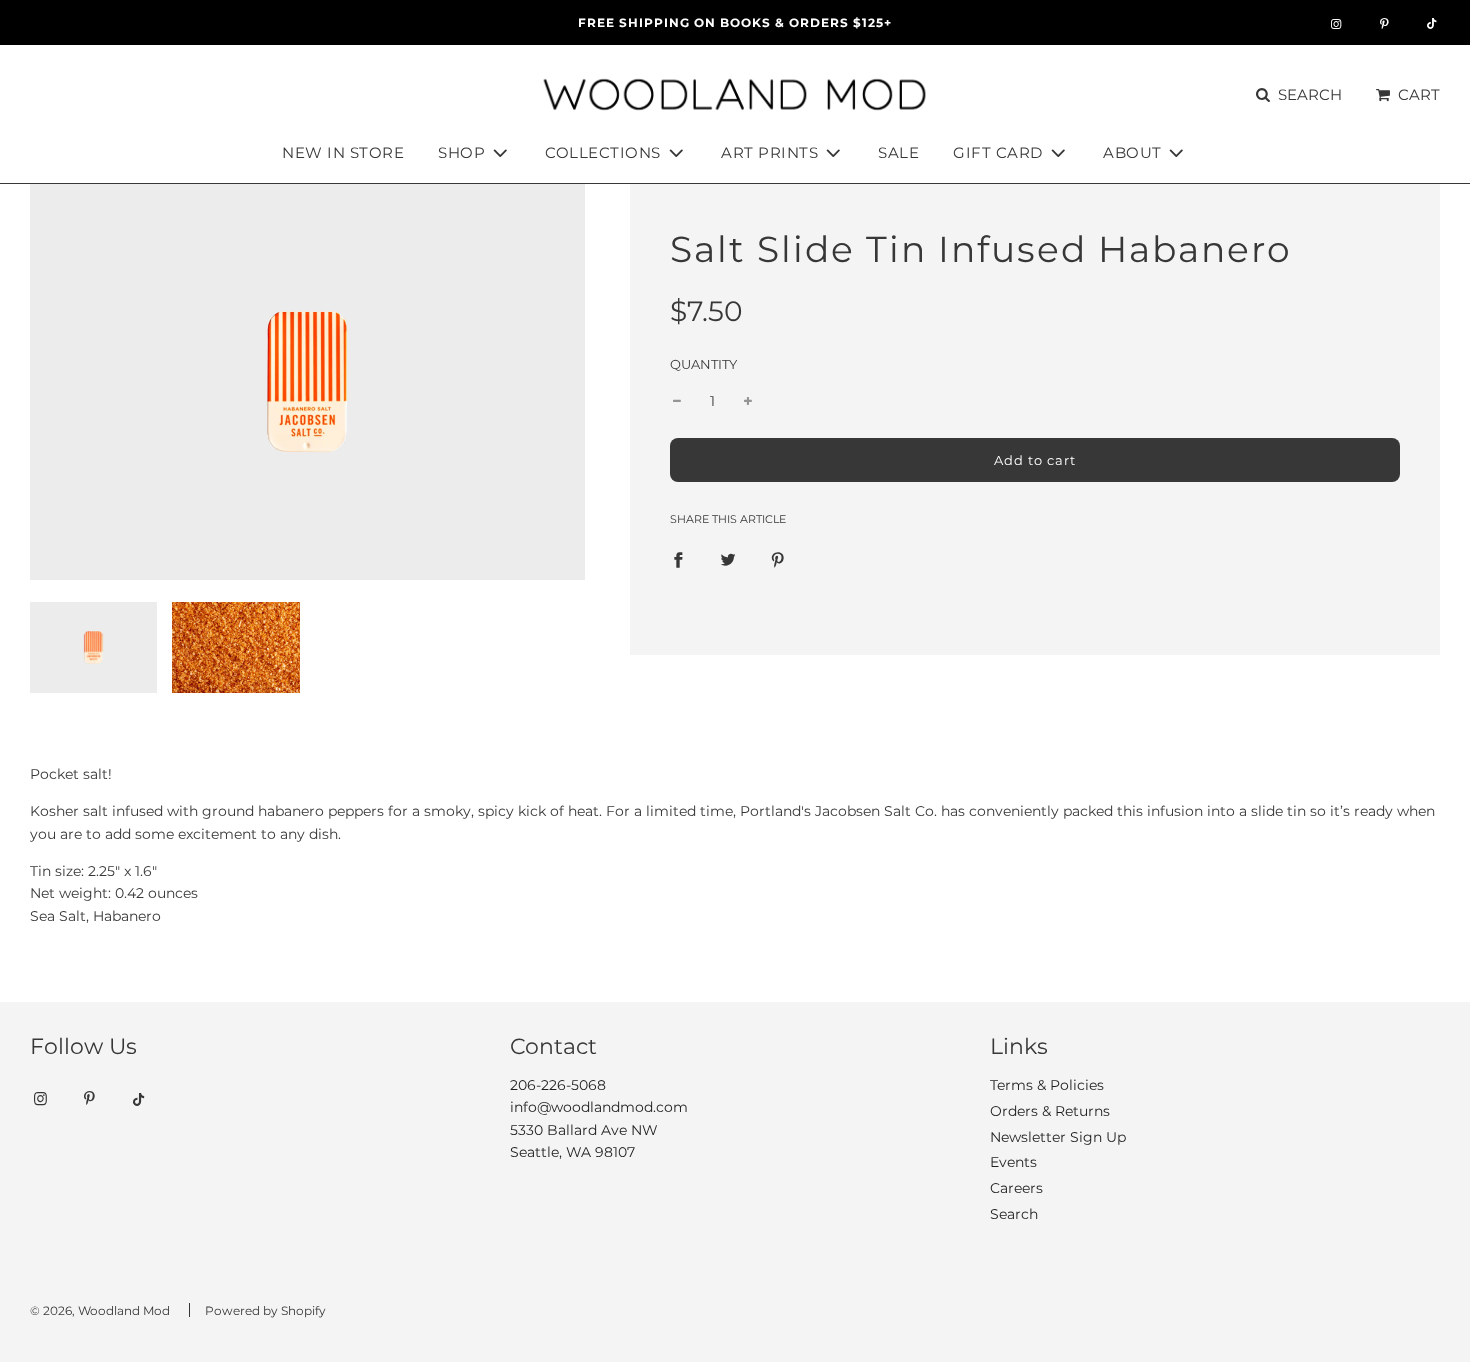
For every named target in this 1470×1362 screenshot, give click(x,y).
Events (1013, 1162)
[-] (677, 401)
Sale (898, 152)
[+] (748, 401)
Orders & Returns (1050, 1111)
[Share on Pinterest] (778, 559)
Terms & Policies (1047, 1085)
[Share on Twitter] (728, 559)
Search (1014, 1214)
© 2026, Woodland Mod (100, 1310)
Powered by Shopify (265, 1310)
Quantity (703, 364)
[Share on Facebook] (678, 559)
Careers (1016, 1188)
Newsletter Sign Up (1058, 1137)
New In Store (343, 152)
